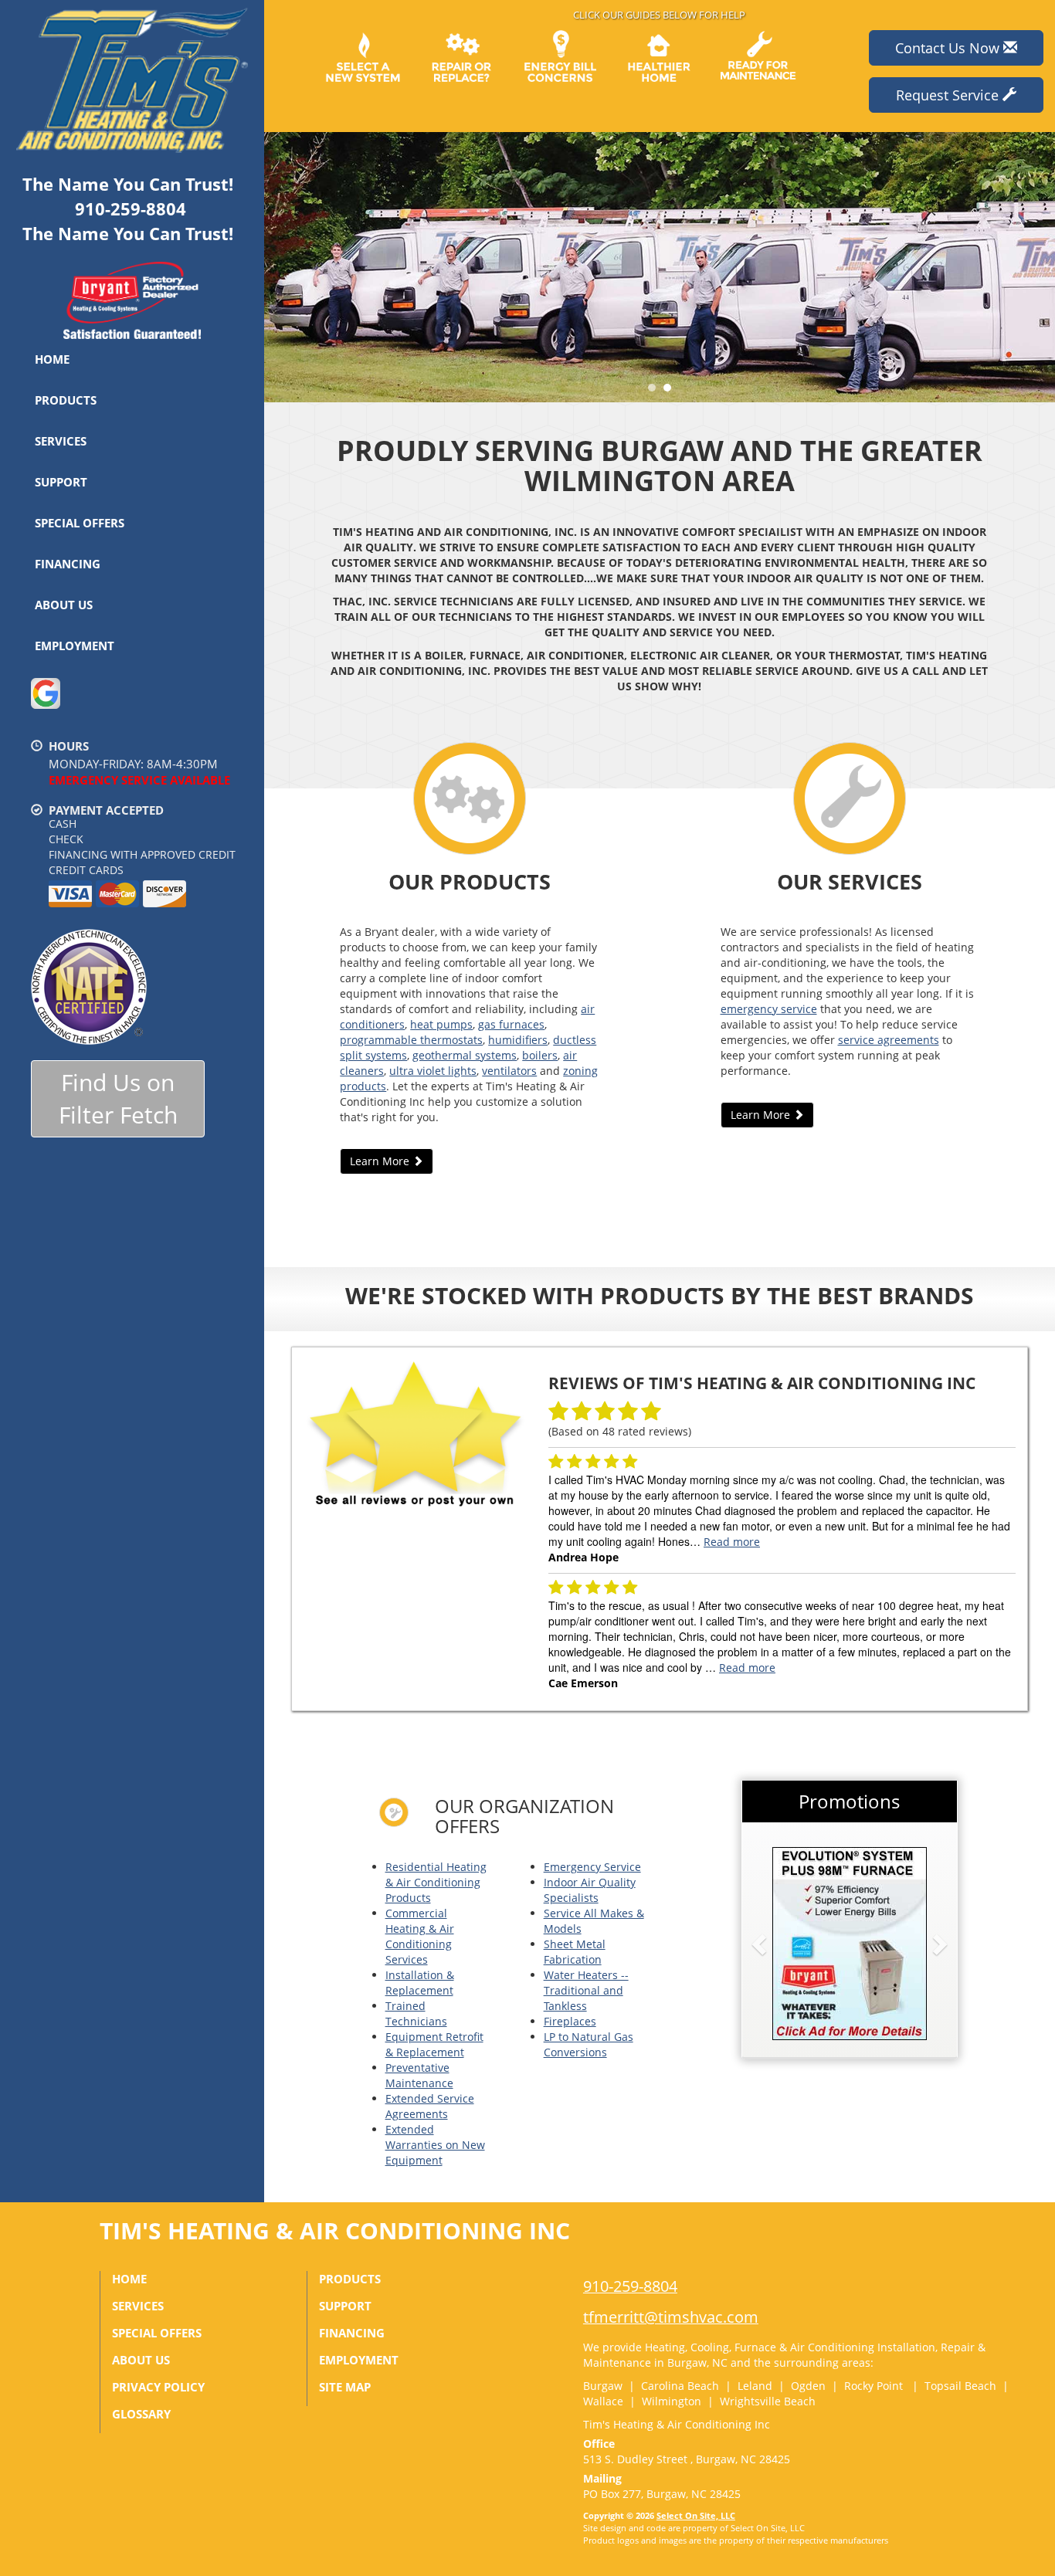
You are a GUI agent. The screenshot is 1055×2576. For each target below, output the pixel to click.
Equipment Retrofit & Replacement (434, 2044)
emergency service (769, 1009)
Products (66, 400)
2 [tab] (671, 391)
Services (61, 441)
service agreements (889, 1040)
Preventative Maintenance (419, 2075)
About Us (64, 605)
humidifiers (518, 1040)
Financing (68, 564)
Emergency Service (592, 1867)
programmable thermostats (411, 1040)
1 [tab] (656, 391)
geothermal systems (465, 1055)
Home (52, 359)
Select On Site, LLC (696, 2515)
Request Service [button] (949, 95)
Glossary (141, 2414)
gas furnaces (511, 1024)
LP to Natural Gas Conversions (589, 2044)
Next (1038, 267)
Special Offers (80, 523)
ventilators (509, 1071)
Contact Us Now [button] (949, 48)
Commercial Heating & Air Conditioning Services (420, 1936)
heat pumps (441, 1024)
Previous (278, 267)
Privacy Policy (158, 2387)
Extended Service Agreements (430, 2106)
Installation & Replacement (420, 1983)
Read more (732, 1542)
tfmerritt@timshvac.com (671, 2317)
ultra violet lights (433, 1071)
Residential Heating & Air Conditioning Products (436, 1882)
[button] (784, 1944)
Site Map (345, 2387)
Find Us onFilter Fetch (118, 1099)
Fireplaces (570, 2021)
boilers (540, 1055)
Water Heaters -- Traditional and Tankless (586, 1990)
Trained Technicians (416, 2013)
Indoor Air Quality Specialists (590, 1890)
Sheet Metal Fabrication (575, 1952)
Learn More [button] (381, 1161)
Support (61, 482)
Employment (75, 646)
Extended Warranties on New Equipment (435, 2145)
